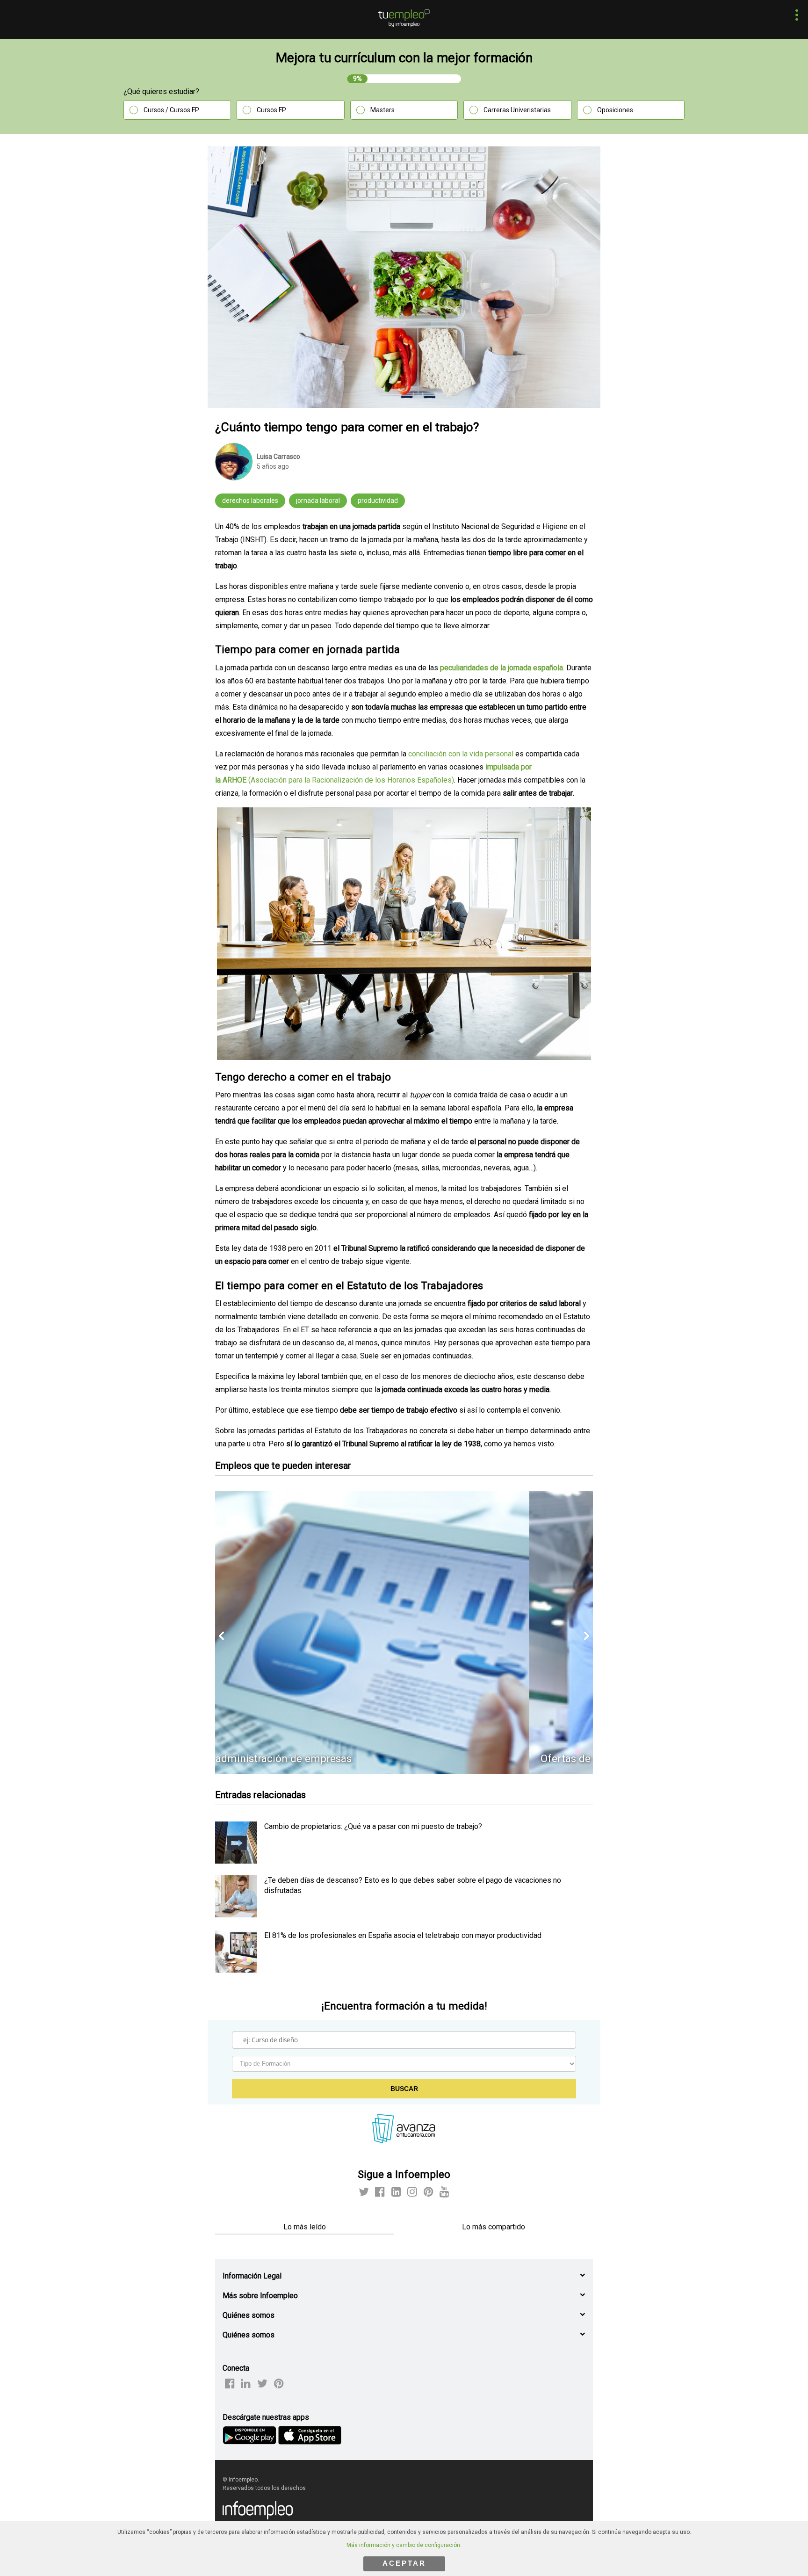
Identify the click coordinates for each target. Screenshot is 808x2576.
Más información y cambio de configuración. (404, 2545)
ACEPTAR (404, 2563)
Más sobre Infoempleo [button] (260, 2296)
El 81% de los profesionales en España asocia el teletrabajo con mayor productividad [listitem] (403, 1935)
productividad (378, 501)
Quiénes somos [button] (249, 2315)
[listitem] (236, 1861)
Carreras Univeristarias (517, 110)
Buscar (404, 2089)
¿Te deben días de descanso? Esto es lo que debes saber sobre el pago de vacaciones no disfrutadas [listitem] (413, 1885)
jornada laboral (318, 501)
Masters (382, 110)
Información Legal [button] (252, 2276)
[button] (794, 16)
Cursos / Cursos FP (171, 110)
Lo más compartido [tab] (494, 2227)
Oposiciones (615, 110)
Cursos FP (271, 110)
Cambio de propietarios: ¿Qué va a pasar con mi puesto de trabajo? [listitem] (373, 1826)
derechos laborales (250, 501)
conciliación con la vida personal (462, 754)
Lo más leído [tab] (305, 2227)
